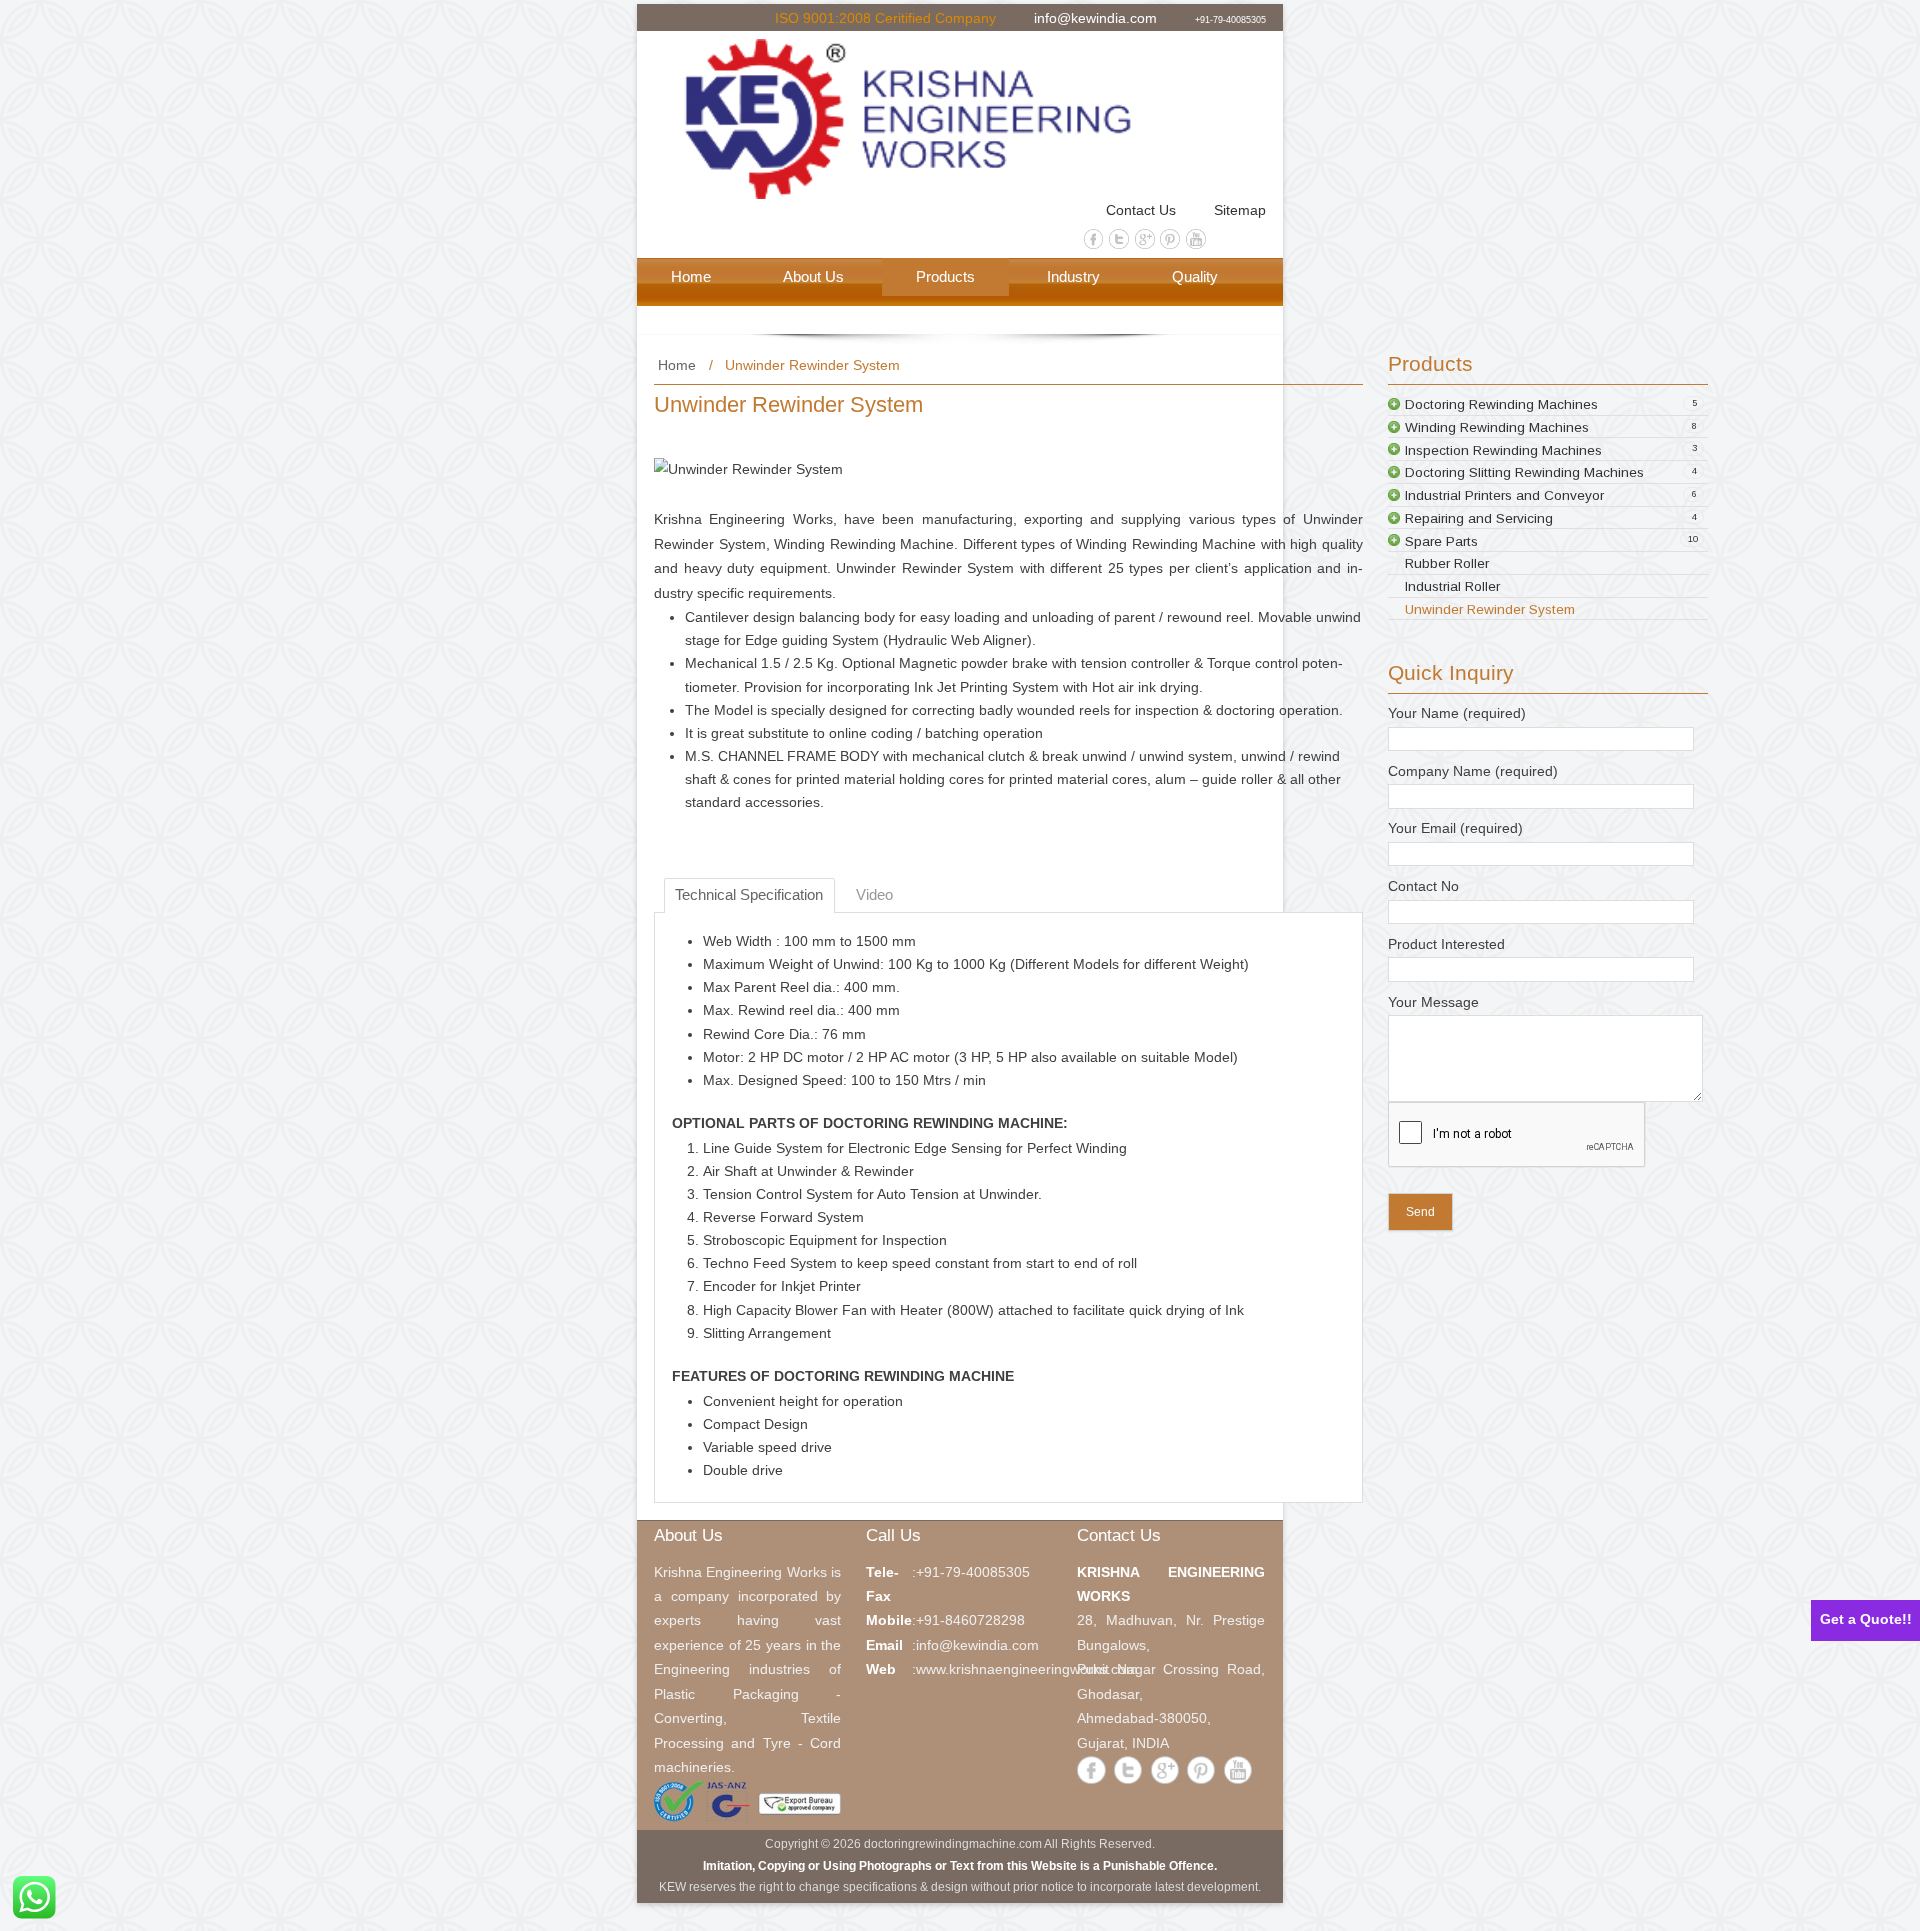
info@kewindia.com (1095, 17)
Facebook (1094, 239)
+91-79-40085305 (1230, 19)
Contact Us (1141, 210)
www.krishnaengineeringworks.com (1027, 1669)
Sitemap (1240, 210)
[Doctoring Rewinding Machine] (934, 119)
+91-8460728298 (970, 1620)
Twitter (1119, 239)
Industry (1073, 276)
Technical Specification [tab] (749, 894)
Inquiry (812, 314)
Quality (1195, 276)
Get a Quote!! (1866, 1619)
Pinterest (1170, 239)
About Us (813, 276)
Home (691, 276)
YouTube (1196, 239)
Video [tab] (874, 894)
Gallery (694, 314)
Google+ (1145, 239)
